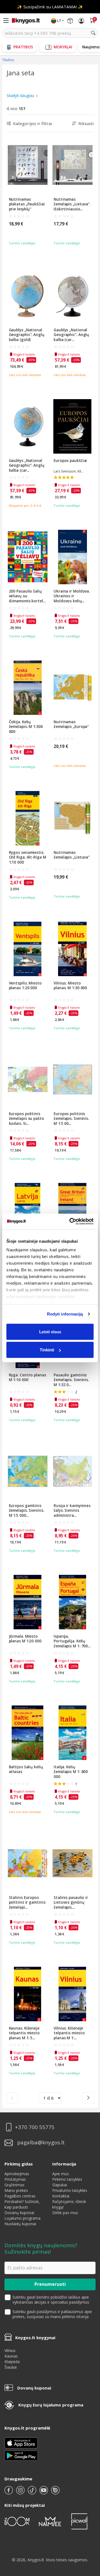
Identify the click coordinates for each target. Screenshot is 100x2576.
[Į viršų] (89, 2537)
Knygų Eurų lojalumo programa (51, 2405)
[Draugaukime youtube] (44, 2492)
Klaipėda (12, 2362)
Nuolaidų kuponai (20, 2224)
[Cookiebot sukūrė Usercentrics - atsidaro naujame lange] (71, 1222)
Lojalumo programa (22, 2218)
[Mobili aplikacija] (21, 2455)
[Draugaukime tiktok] (32, 2492)
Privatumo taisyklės (70, 2190)
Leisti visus (50, 1331)
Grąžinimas (14, 2185)
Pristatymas (15, 2179)
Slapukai (60, 2185)
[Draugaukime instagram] (21, 2492)
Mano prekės (16, 2190)
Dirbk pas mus (65, 2213)
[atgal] (12, 2098)
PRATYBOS (23, 47)
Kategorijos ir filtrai (32, 123)
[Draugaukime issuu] (55, 2492)
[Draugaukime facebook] (9, 2492)
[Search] (93, 33)
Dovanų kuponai (19, 2213)
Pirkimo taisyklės (67, 2179)
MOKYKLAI (63, 47)
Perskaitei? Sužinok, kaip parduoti (22, 2204)
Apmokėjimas (17, 2174)
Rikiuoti (86, 123)
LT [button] (59, 21)
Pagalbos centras (20, 2196)
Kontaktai (61, 2196)
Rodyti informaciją (65, 1314)
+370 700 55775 (35, 2127)
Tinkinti (47, 1350)
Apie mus (61, 2174)
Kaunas (11, 2356)
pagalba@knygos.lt (41, 2143)
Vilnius (10, 2350)
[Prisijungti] (81, 21)
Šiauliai (11, 2367)
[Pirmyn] (88, 2098)
